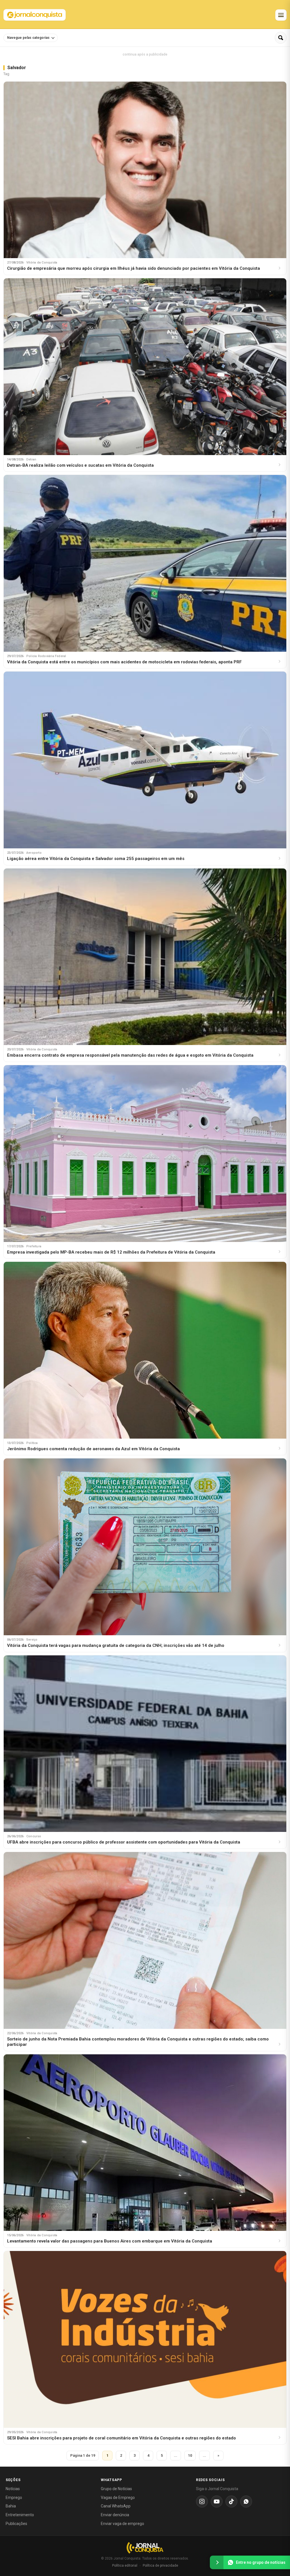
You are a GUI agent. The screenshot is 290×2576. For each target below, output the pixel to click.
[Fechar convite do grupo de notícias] (217, 2562)
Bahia (11, 2506)
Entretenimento (20, 2515)
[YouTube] (217, 2501)
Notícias (13, 2489)
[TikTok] (231, 2501)
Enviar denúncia (115, 2515)
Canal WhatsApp (116, 2506)
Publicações (16, 2524)
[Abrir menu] (281, 15)
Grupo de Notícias (116, 2489)
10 (190, 2455)
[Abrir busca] (281, 38)
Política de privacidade (160, 2566)
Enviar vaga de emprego (122, 2524)
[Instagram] (202, 2501)
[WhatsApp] (246, 2501)
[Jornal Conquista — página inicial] (145, 2548)
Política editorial (125, 2566)
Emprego (14, 2498)
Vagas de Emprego (118, 2498)
